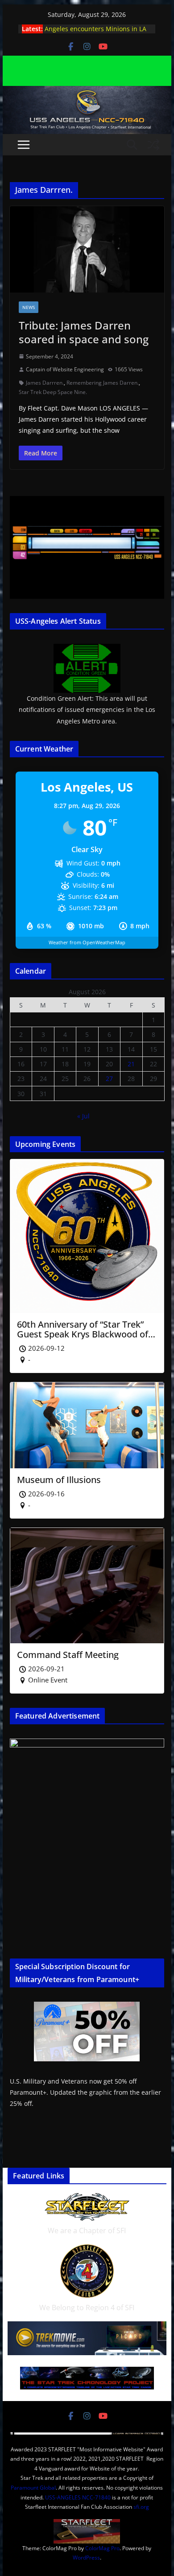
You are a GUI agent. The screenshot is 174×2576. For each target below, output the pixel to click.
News (29, 307)
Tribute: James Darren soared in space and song (84, 332)
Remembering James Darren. (103, 383)
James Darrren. (45, 383)
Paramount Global (33, 2488)
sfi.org (141, 2507)
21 (131, 1064)
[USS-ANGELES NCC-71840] (87, 92)
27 (109, 1079)
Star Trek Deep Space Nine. (53, 392)
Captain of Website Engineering (65, 369)
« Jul (83, 1116)
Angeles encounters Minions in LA (95, 29)
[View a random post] (153, 145)
